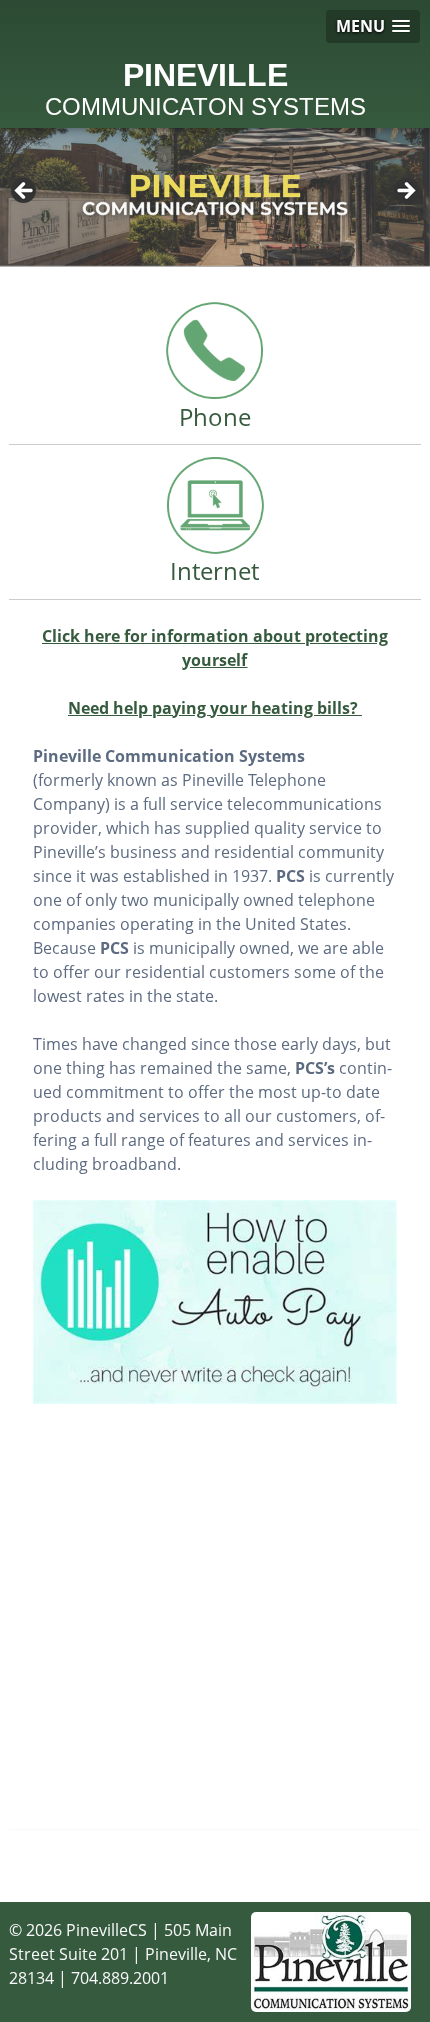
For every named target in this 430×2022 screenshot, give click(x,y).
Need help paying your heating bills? (215, 708)
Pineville (205, 89)
